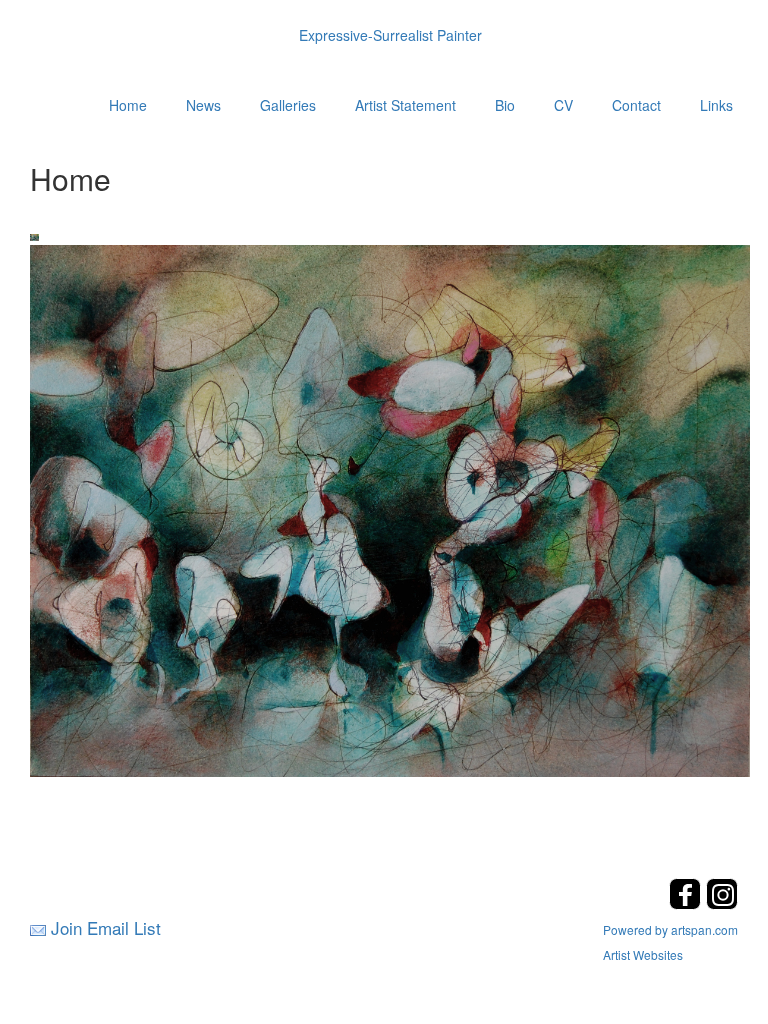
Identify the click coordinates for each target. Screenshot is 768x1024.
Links (716, 105)
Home (128, 105)
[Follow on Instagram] (722, 903)
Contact (636, 105)
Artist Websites (643, 954)
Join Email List (106, 927)
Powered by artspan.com (670, 929)
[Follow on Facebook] (687, 903)
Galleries (288, 105)
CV (563, 105)
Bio (505, 105)
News (203, 105)
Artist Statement (405, 105)
